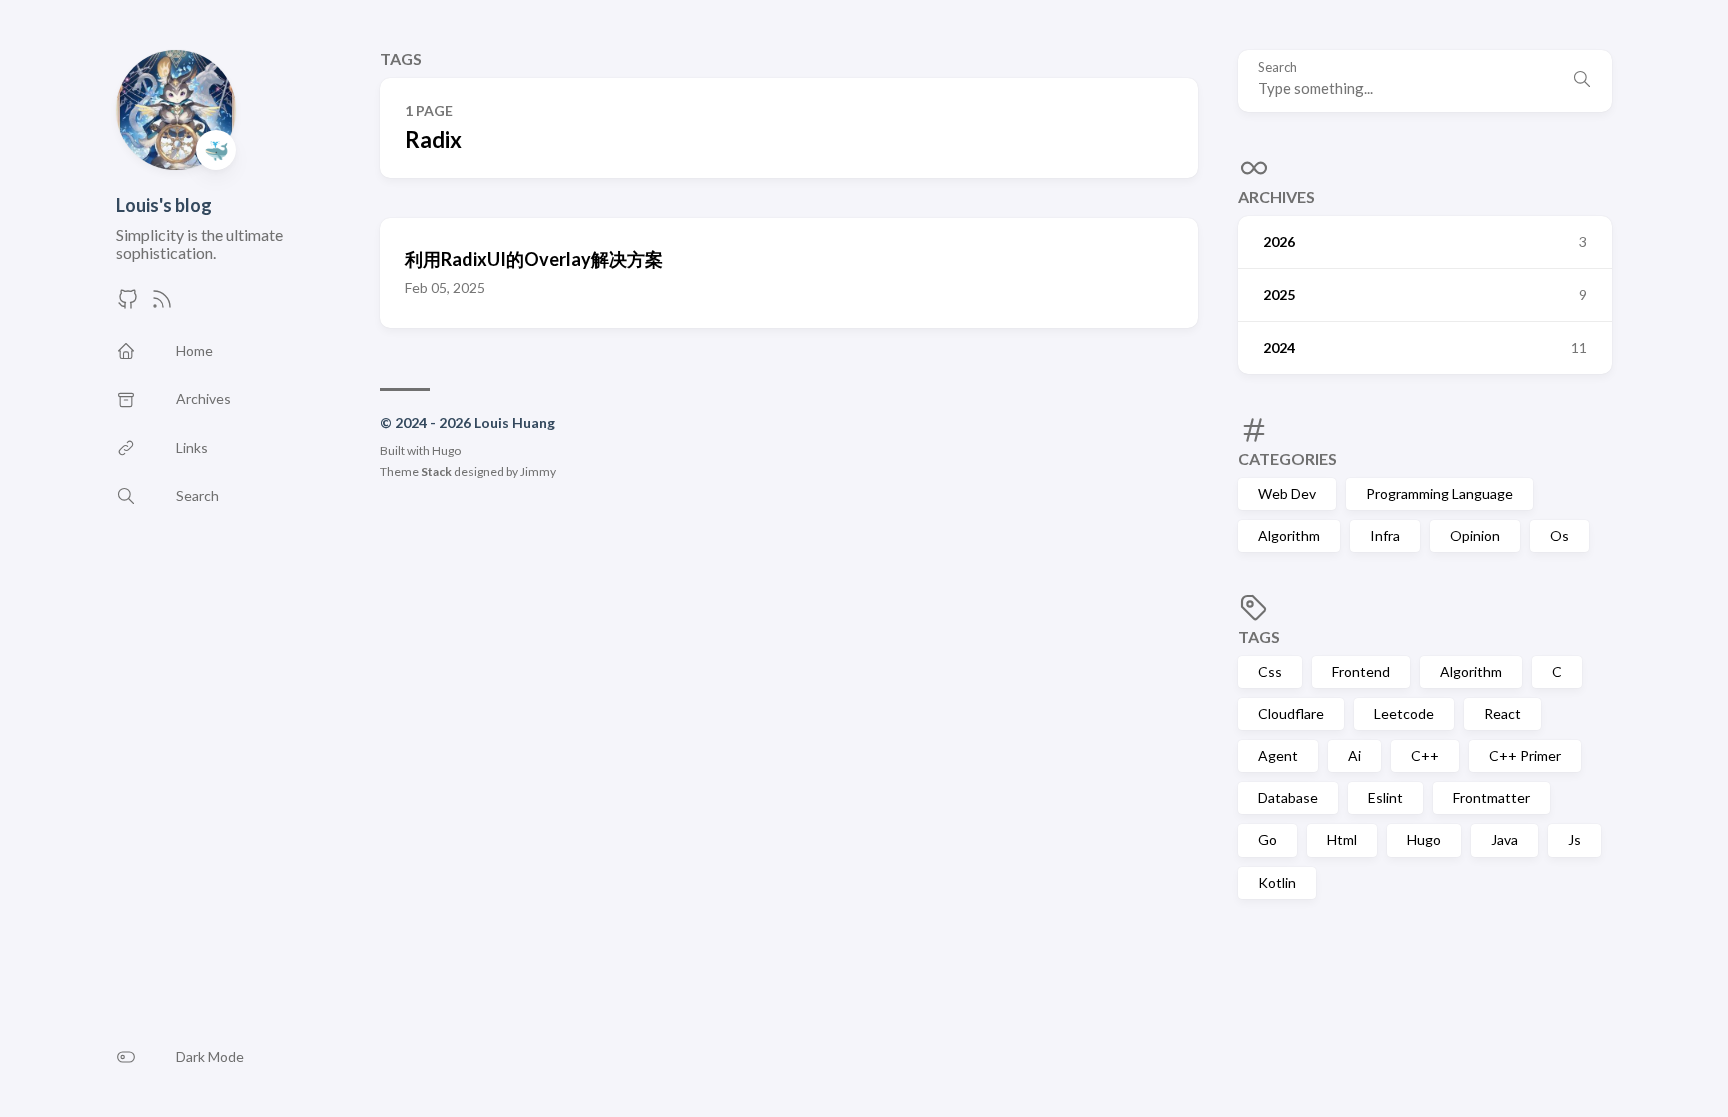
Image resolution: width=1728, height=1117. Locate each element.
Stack (436, 471)
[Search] (1582, 81)
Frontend (1361, 671)
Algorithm (1289, 535)
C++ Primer (1525, 755)
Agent (1278, 755)
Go (1267, 839)
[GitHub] (128, 304)
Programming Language (1439, 493)
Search (1277, 67)
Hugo (1424, 839)
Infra (1385, 535)
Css (1270, 671)
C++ (1425, 755)
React (1502, 713)
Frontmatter (1491, 797)
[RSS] (162, 304)
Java (1504, 839)
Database (1288, 797)
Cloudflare (1291, 713)
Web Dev (1287, 493)
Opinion (1475, 535)
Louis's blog (164, 205)
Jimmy (538, 471)
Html (1342, 839)
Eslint (1385, 797)
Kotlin (1277, 882)
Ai (1354, 755)
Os (1559, 535)
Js (1574, 839)
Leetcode (1404, 713)
